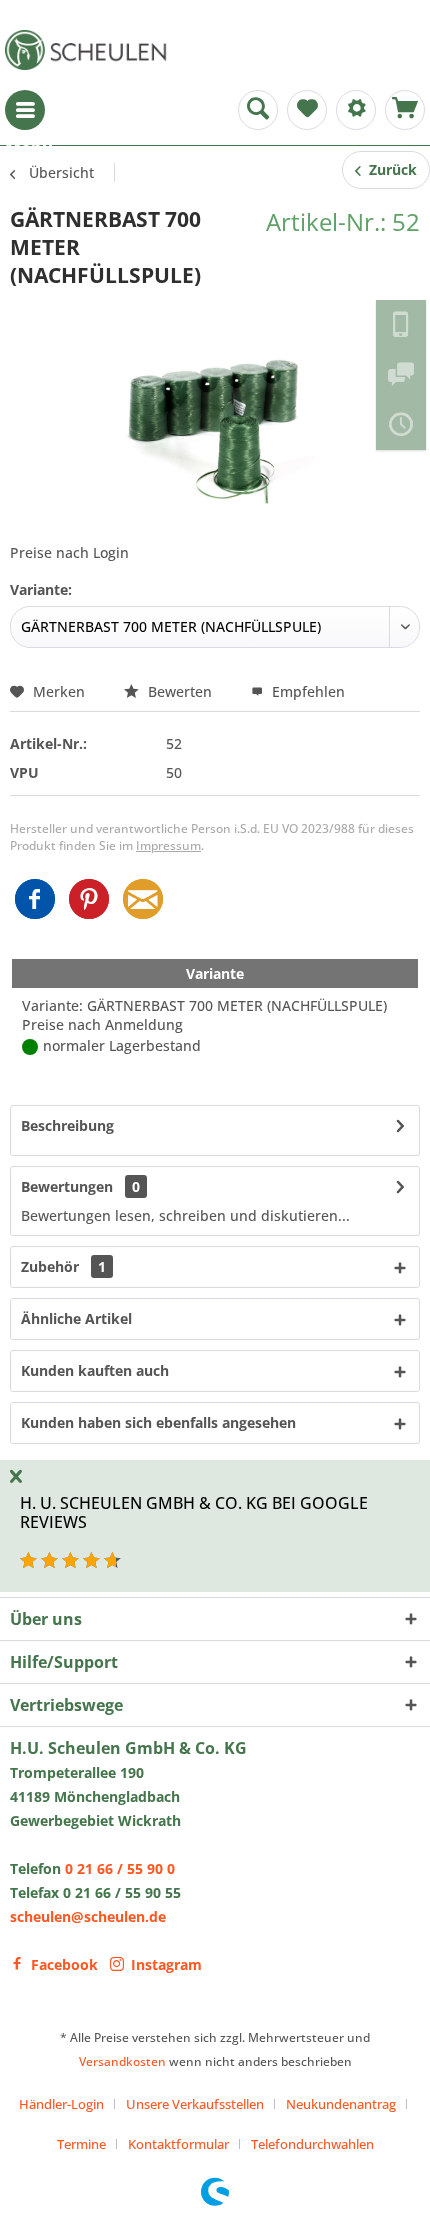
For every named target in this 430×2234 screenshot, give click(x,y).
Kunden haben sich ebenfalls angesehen (158, 1422)
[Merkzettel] (307, 110)
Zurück (389, 169)
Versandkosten (122, 2061)
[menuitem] (25, 110)
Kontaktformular (178, 2144)
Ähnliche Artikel (76, 1318)
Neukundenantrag (341, 2104)
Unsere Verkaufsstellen (195, 2104)
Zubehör (63, 1266)
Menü (25, 110)
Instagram (166, 1964)
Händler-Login (61, 2104)
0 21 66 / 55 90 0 (120, 1868)
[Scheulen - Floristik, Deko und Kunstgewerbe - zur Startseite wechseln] (90, 50)
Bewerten (180, 691)
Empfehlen (306, 691)
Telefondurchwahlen (312, 2144)
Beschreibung (67, 1125)
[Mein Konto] (356, 110)
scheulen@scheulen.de (88, 1916)
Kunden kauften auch (95, 1370)
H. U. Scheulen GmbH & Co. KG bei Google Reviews (194, 1512)
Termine (81, 2144)
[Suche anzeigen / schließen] (258, 110)
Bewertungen (67, 1186)
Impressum (168, 845)
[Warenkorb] (405, 110)
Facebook (64, 1964)
